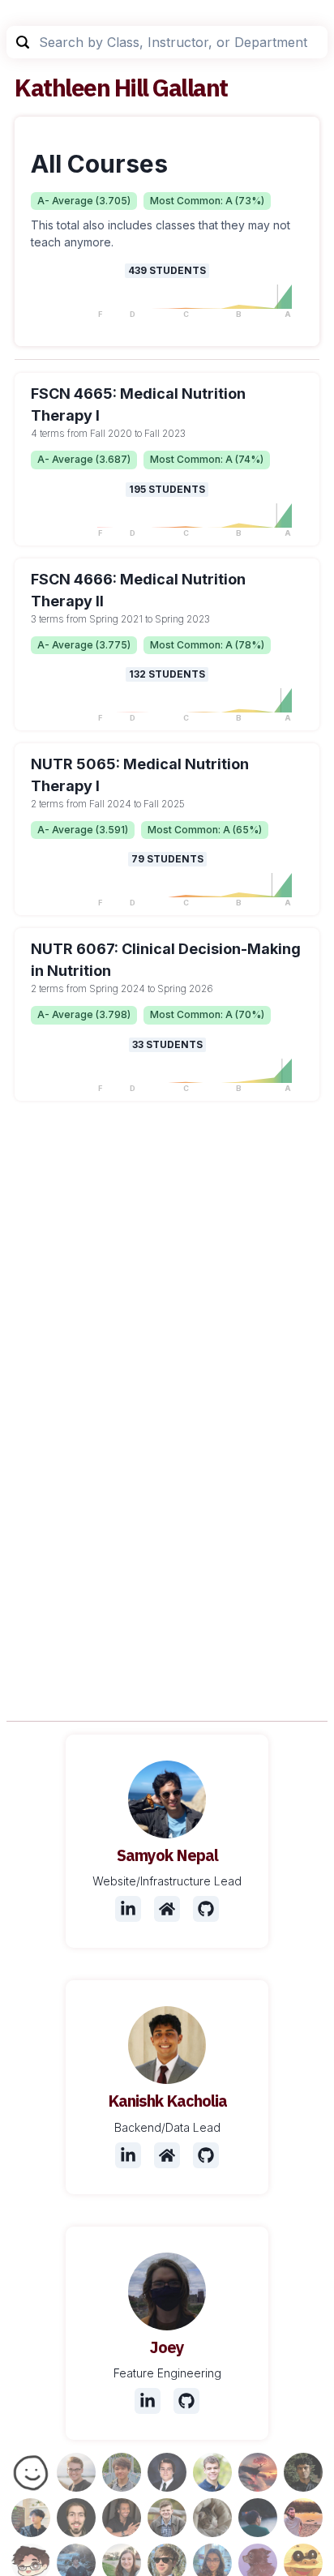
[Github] (206, 1909)
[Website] (167, 1909)
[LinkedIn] (128, 1909)
